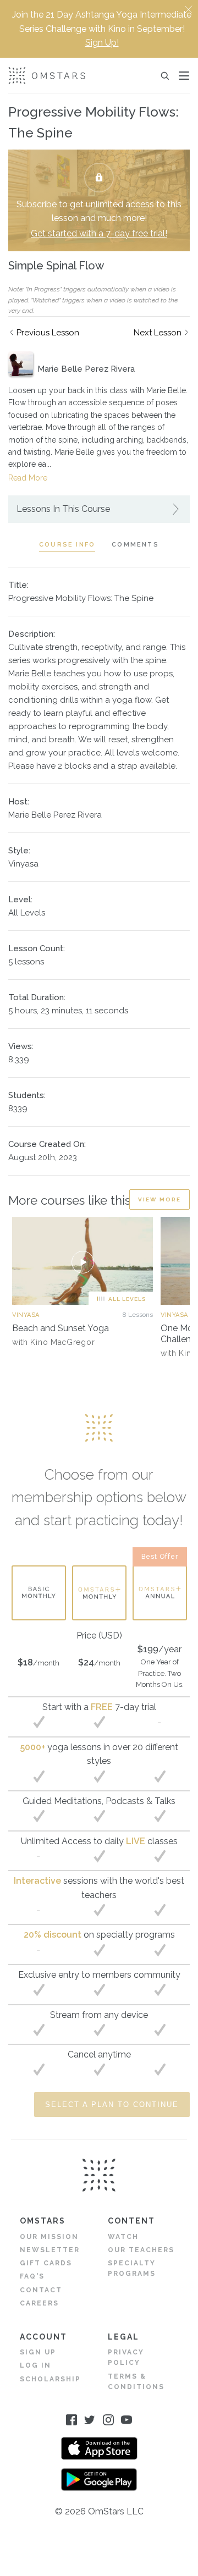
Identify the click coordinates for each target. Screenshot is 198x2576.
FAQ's (32, 2276)
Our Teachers (141, 2250)
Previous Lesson (48, 333)
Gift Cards (46, 2263)
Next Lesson (158, 333)
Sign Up (38, 2352)
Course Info (67, 545)
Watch (123, 2237)
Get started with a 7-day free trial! (99, 233)
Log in (35, 2365)
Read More (28, 478)
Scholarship (50, 2379)
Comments (135, 545)
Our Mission (49, 2237)
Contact (41, 2290)
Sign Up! (102, 43)
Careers (39, 2303)
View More (159, 1199)
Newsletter (50, 2250)
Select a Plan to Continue (112, 2105)
